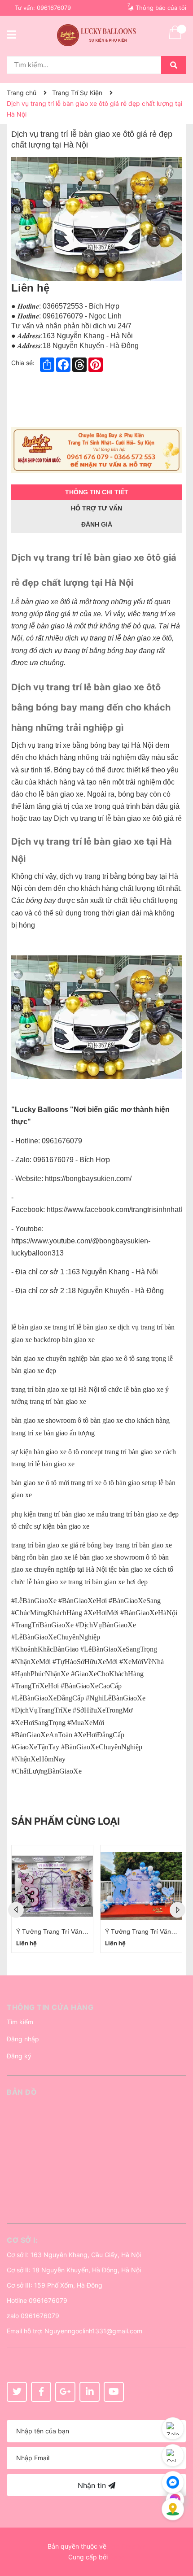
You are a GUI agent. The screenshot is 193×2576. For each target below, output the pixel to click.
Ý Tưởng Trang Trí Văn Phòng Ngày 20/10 (77, 1931)
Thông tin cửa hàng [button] (50, 2007)
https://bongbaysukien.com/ (88, 1179)
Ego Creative (127, 2546)
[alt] (96, 450)
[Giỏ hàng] (175, 38)
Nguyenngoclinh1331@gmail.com (93, 2331)
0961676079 (54, 8)
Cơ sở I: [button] (22, 2240)
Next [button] (178, 1910)
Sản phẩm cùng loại (66, 1821)
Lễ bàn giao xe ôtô (41, 602)
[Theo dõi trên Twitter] (17, 2392)
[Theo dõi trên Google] (65, 2392)
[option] (52, 1899)
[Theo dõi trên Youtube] (114, 2392)
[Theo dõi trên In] (90, 2392)
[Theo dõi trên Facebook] (41, 2392)
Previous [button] (16, 1910)
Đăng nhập (23, 2039)
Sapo (117, 2557)
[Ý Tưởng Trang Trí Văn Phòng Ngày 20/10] (52, 1886)
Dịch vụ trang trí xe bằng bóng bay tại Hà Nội (82, 745)
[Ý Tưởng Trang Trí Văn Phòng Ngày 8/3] (141, 1886)
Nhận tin (93, 2485)
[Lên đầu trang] (177, 2533)
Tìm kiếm (20, 2022)
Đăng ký (19, 2056)
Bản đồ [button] (22, 2092)
